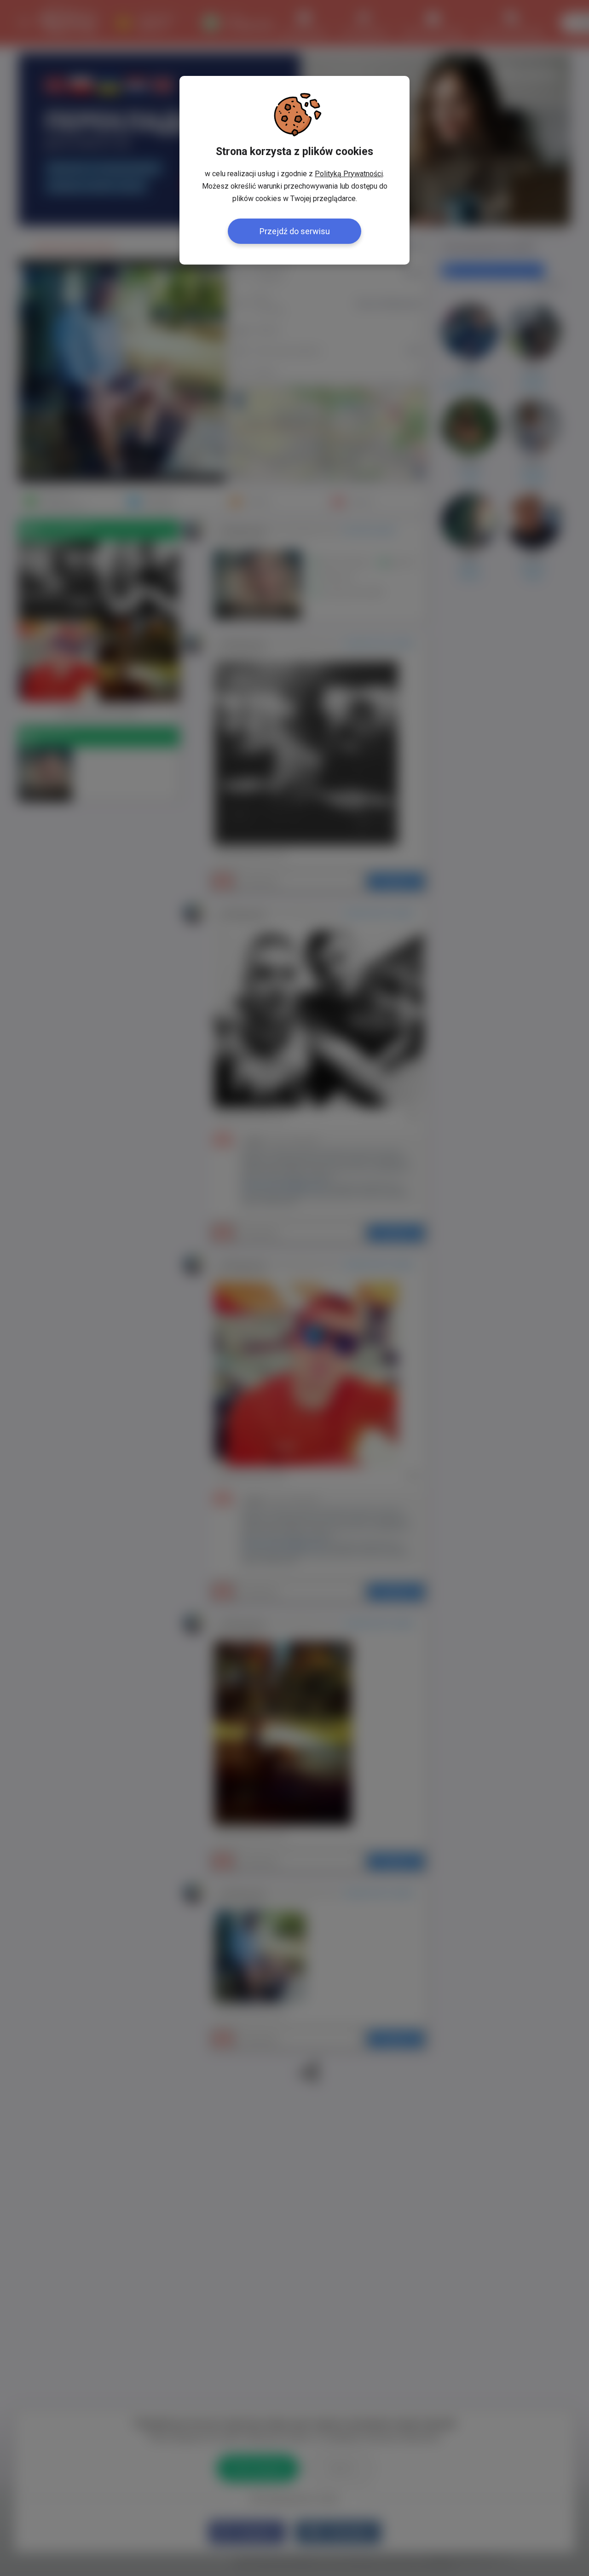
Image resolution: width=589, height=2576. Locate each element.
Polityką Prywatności (349, 174)
